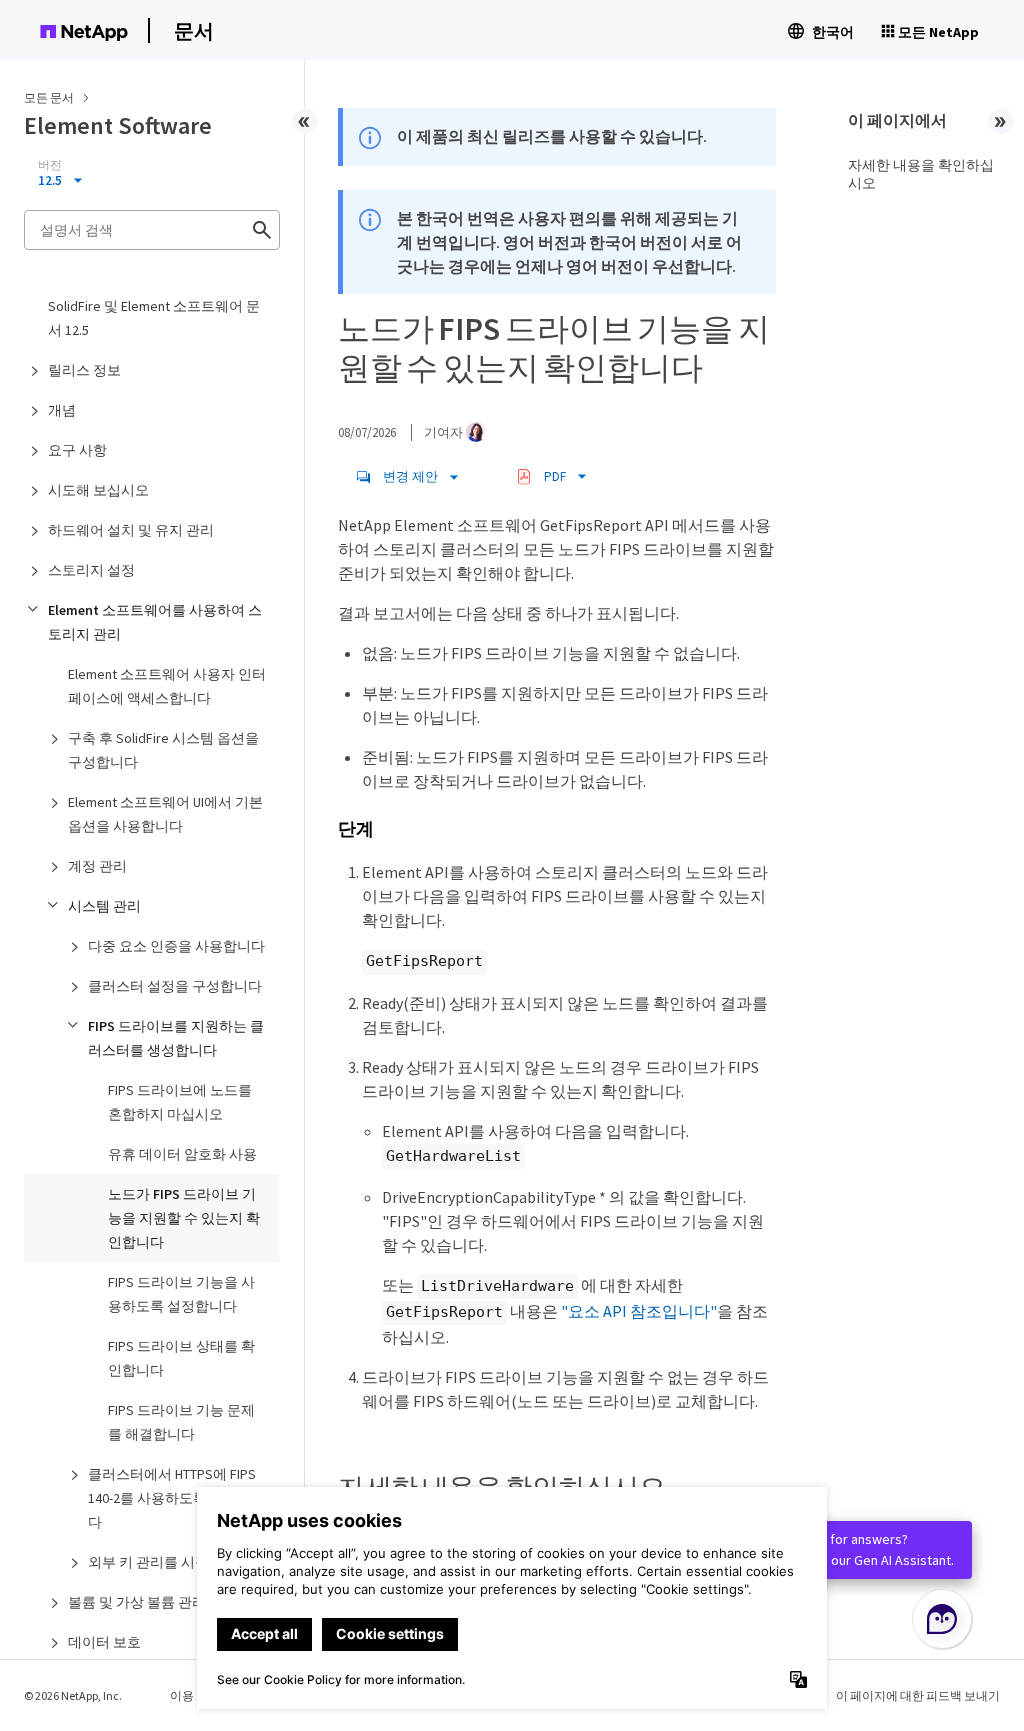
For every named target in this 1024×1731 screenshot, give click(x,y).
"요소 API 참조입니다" (639, 1311)
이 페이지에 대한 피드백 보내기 (918, 1695)
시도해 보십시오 (98, 490)
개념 (62, 410)
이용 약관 (195, 1695)
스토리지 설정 (91, 570)
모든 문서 (49, 97)
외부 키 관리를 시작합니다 (169, 1562)
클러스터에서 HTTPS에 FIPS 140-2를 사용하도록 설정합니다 (177, 1498)
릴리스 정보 (84, 370)
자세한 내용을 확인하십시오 (921, 174)
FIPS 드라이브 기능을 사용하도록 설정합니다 (181, 1294)
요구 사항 (77, 450)
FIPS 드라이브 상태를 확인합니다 (181, 1358)
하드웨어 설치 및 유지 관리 (131, 530)
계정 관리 (97, 866)
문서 (194, 30)
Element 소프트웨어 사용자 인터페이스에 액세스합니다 (167, 686)
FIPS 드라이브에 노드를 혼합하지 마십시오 (180, 1102)
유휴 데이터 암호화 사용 (182, 1154)
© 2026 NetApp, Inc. (73, 1695)
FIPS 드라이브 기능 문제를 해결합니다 (181, 1422)
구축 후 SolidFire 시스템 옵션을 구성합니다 (163, 750)
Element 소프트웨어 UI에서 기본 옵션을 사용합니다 (165, 814)
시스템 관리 (104, 906)
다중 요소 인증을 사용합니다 (176, 946)
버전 (50, 165)
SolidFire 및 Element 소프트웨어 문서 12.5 (154, 318)
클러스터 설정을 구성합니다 (175, 986)
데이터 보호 (104, 1642)
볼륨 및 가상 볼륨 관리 (137, 1602)
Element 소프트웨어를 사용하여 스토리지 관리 (155, 622)
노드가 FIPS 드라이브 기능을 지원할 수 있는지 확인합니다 (184, 1218)
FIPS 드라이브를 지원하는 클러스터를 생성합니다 (176, 1038)
